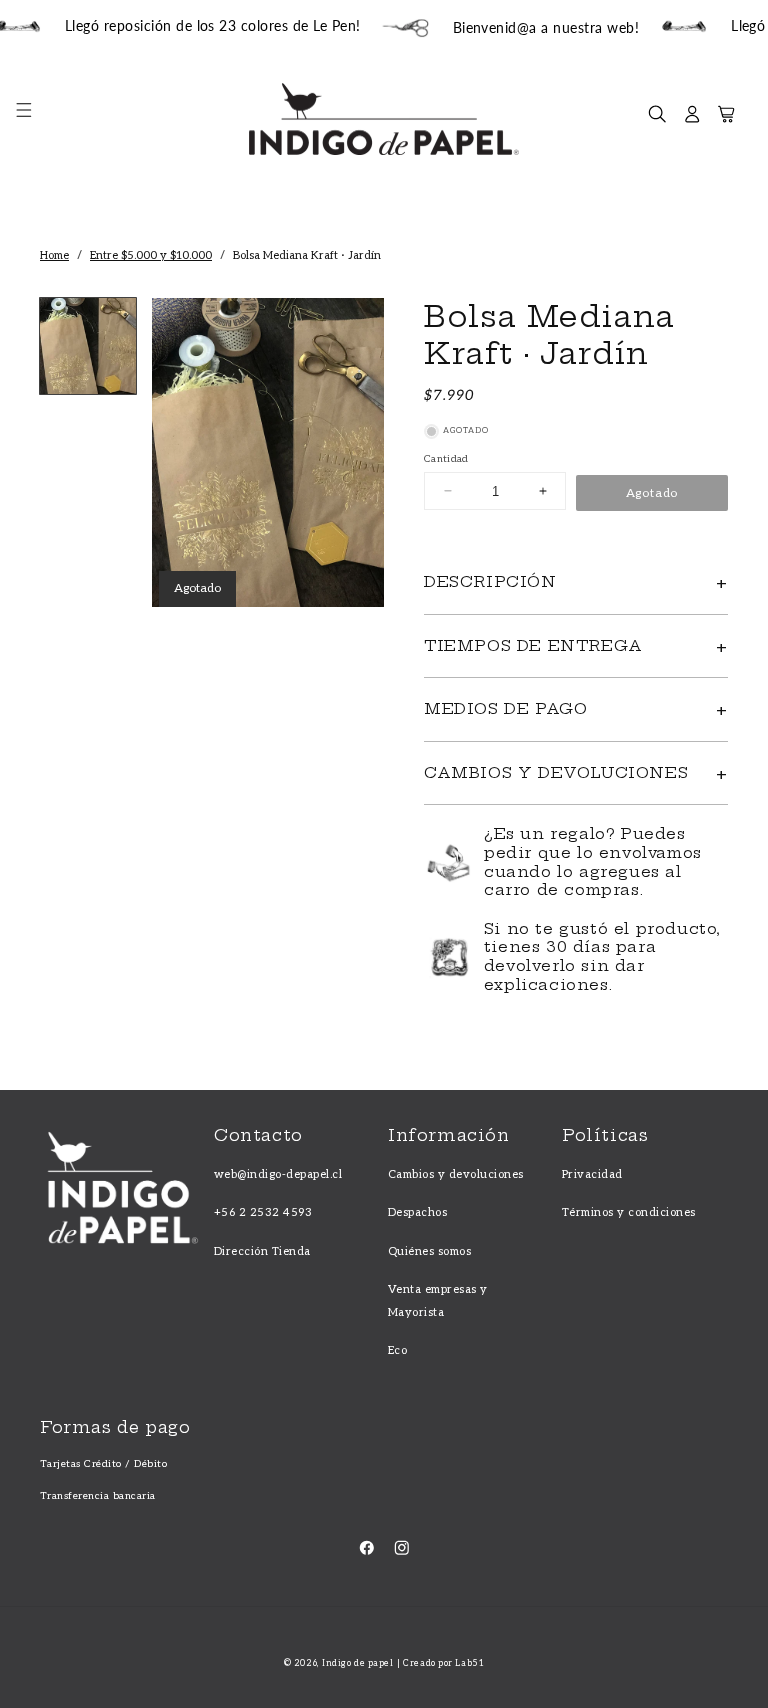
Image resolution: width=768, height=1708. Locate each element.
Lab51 (469, 1663)
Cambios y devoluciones (456, 1174)
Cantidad (446, 459)
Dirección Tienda (262, 1251)
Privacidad (592, 1174)
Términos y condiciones (629, 1212)
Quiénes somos (429, 1251)
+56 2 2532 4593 (263, 1212)
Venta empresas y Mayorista (438, 1300)
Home (54, 255)
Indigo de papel (357, 1663)
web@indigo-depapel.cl (278, 1174)
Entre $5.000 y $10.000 (151, 255)
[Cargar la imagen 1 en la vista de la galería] (88, 346)
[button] (33, 119)
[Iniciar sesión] (692, 119)
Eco (397, 1350)
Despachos (417, 1212)
